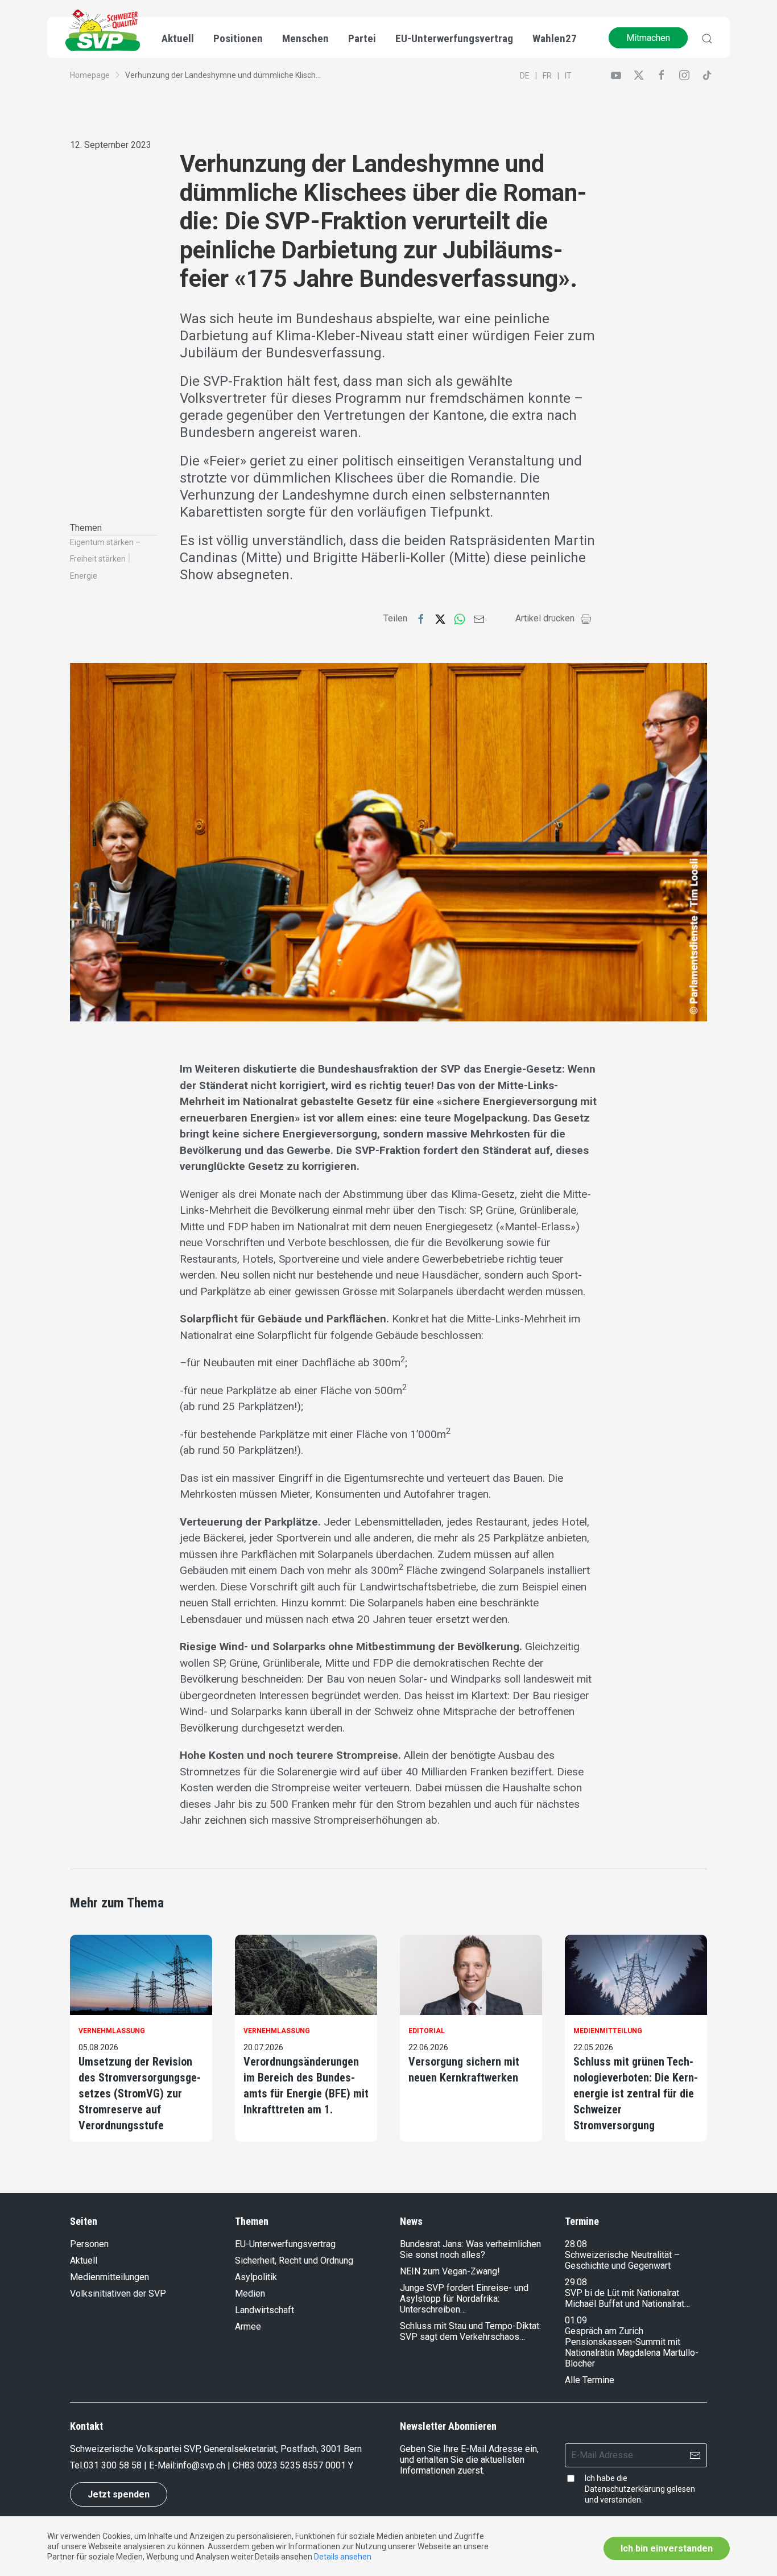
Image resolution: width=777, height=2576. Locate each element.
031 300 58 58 (113, 2465)
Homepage (90, 75)
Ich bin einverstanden (667, 2548)
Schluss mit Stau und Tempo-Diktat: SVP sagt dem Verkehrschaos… (470, 2331)
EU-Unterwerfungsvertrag (454, 38)
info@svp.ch (201, 2465)
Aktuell (84, 2260)
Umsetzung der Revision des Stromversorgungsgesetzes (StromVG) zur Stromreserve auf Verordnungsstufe (140, 2093)
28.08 (576, 2244)
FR (547, 76)
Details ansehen (343, 2557)
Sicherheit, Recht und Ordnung (294, 2260)
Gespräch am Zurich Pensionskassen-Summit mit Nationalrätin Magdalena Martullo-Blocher (632, 2347)
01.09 (576, 2320)
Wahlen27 (555, 38)
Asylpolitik (256, 2277)
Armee (248, 2326)
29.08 (576, 2282)
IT (568, 76)
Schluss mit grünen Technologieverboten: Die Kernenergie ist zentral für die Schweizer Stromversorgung (636, 2093)
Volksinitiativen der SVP (118, 2293)
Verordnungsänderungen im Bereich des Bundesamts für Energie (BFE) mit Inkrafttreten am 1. (306, 2085)
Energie (84, 576)
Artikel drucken (545, 618)
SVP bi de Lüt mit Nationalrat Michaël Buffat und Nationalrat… (627, 2298)
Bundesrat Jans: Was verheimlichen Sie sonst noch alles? (470, 2249)
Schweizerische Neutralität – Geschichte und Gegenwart (622, 2260)
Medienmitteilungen (109, 2277)
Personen (89, 2244)
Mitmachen (648, 38)
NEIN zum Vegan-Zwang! (450, 2271)
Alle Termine (590, 2380)
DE (525, 76)
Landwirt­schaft (264, 2310)
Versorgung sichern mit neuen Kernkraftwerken (464, 2070)
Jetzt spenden (119, 2494)
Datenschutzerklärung (625, 2489)
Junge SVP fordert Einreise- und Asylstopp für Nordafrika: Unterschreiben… (464, 2299)
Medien (250, 2293)
